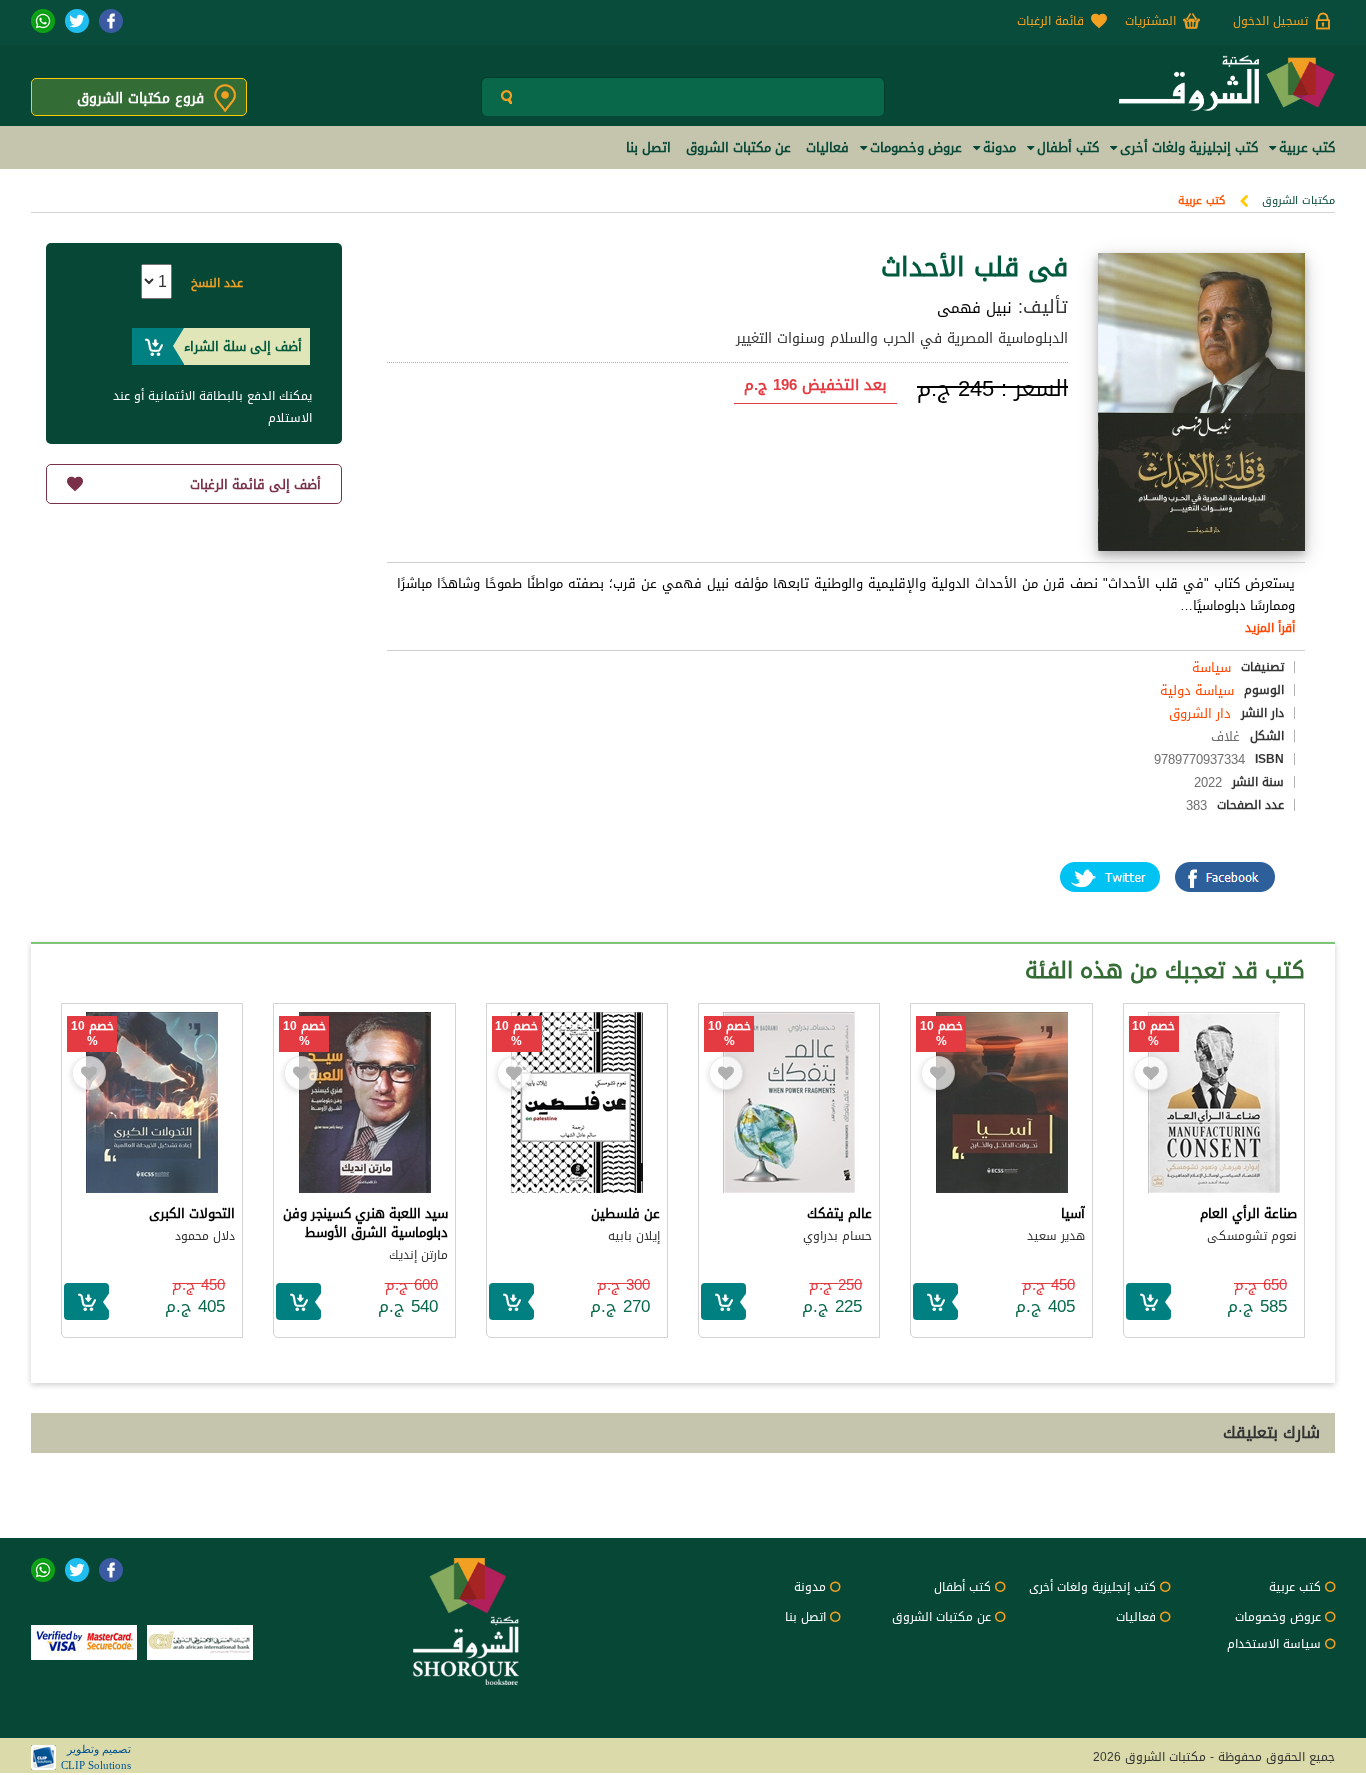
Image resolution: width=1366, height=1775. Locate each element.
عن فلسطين (625, 1213)
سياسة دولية (1197, 690)
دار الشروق (1200, 713)
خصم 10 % (1153, 1034)
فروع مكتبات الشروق (140, 98)
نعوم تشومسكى (1252, 1236)
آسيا (1073, 1213)
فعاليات (1136, 1617)
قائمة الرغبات (1050, 21)
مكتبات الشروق (1298, 200)
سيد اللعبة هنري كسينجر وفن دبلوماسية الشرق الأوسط (365, 1223)
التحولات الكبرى (192, 1213)
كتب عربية (1201, 200)
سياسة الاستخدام (1274, 1644)
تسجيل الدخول (1270, 21)
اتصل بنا (805, 1617)
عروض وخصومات (1278, 1617)
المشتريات (1150, 21)
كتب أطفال (962, 1587)
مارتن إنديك (418, 1255)
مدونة (810, 1587)
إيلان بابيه (634, 1236)
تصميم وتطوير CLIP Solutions (96, 1757)
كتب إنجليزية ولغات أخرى (1092, 1587)
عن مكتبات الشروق (941, 1617)
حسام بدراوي (837, 1236)
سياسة (1211, 667)
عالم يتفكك (839, 1213)
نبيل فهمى (974, 308)
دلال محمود (205, 1236)
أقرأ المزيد (1270, 628)
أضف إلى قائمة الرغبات (255, 484)
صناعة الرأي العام (1248, 1213)
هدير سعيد (1056, 1236)
